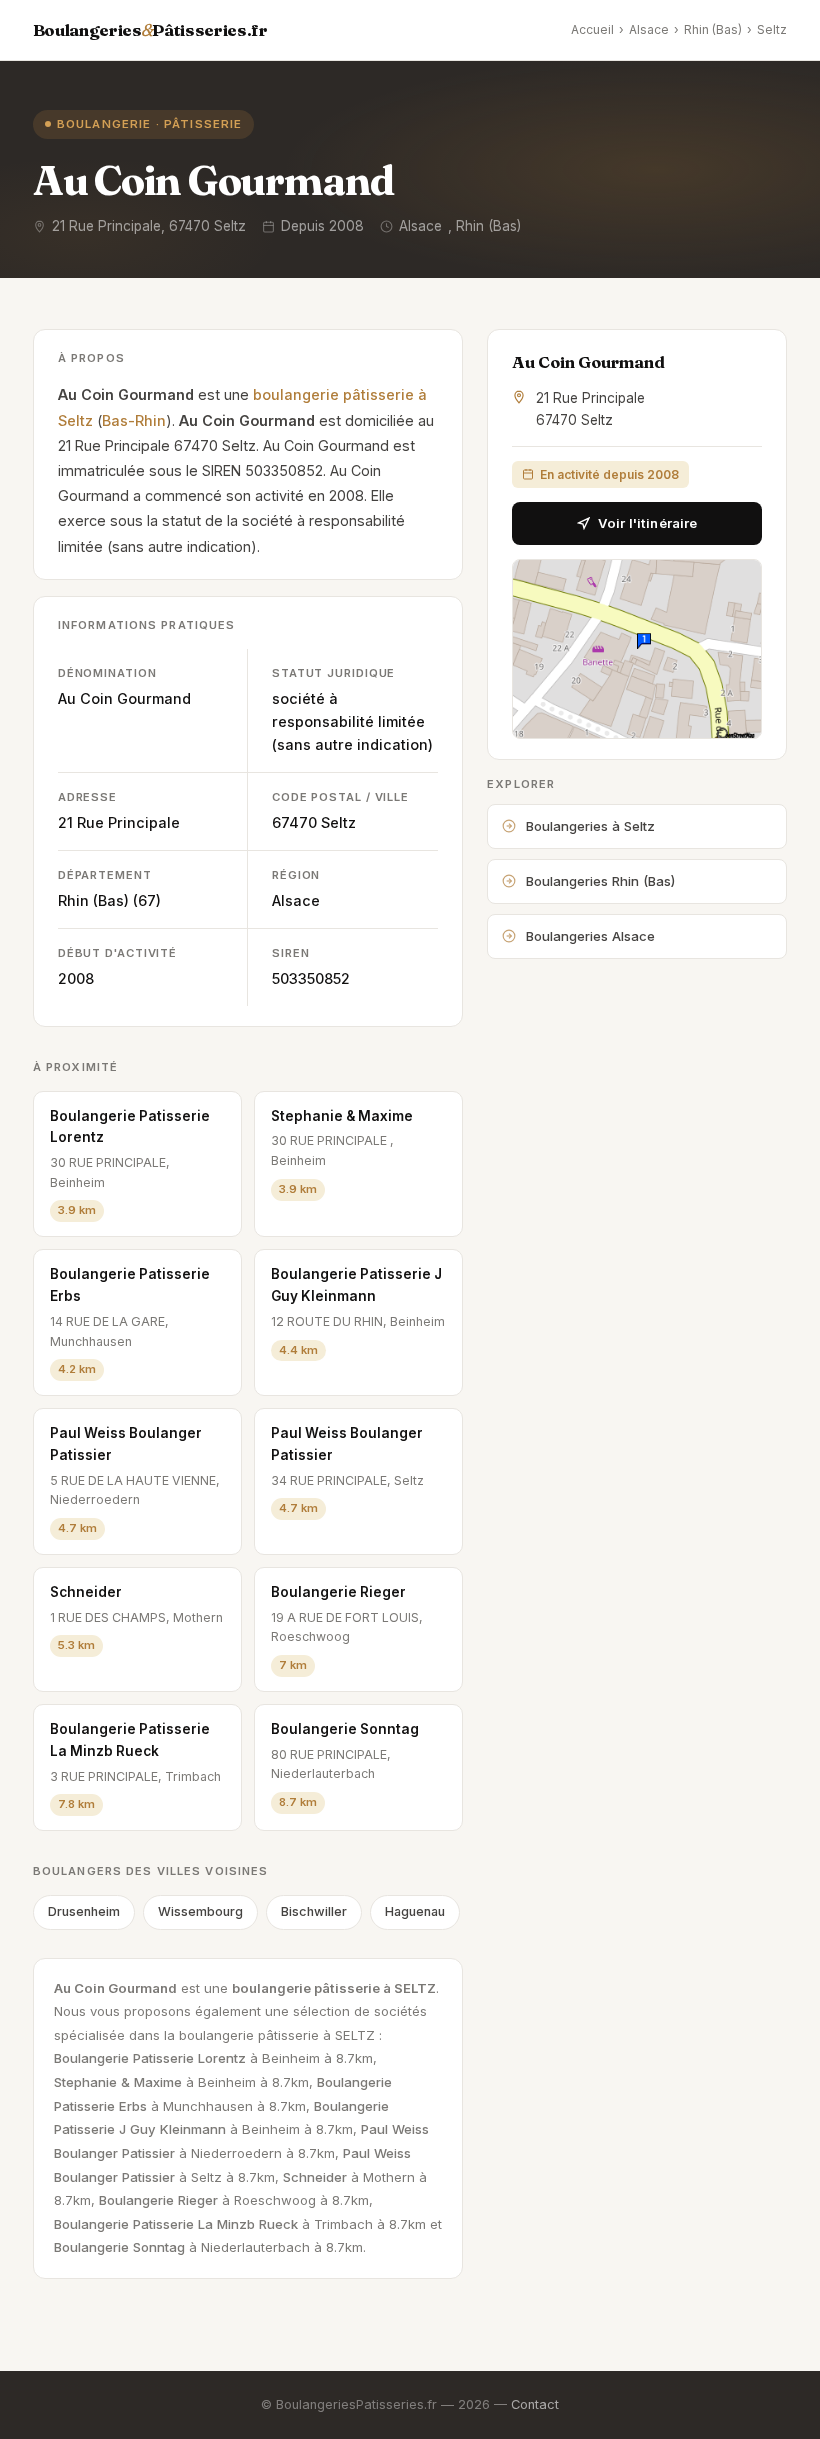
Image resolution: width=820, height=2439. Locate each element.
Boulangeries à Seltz (590, 826)
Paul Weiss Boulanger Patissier (126, 1444)
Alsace (649, 29)
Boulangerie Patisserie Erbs (130, 1285)
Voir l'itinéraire (647, 523)
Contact (535, 2404)
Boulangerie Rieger (338, 1592)
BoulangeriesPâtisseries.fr (150, 30)
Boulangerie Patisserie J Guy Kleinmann (356, 1285)
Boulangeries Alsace (590, 936)
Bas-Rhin (134, 420)
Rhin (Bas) (713, 29)
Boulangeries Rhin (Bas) (600, 881)
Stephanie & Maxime (342, 1116)
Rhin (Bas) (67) (109, 900)
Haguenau (415, 1911)
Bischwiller (314, 1911)
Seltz (772, 29)
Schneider (86, 1592)
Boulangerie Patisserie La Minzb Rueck (130, 1740)
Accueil (592, 29)
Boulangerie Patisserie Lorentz (130, 1127)
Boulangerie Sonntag (345, 1729)
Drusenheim (84, 1911)
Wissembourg (200, 1911)
